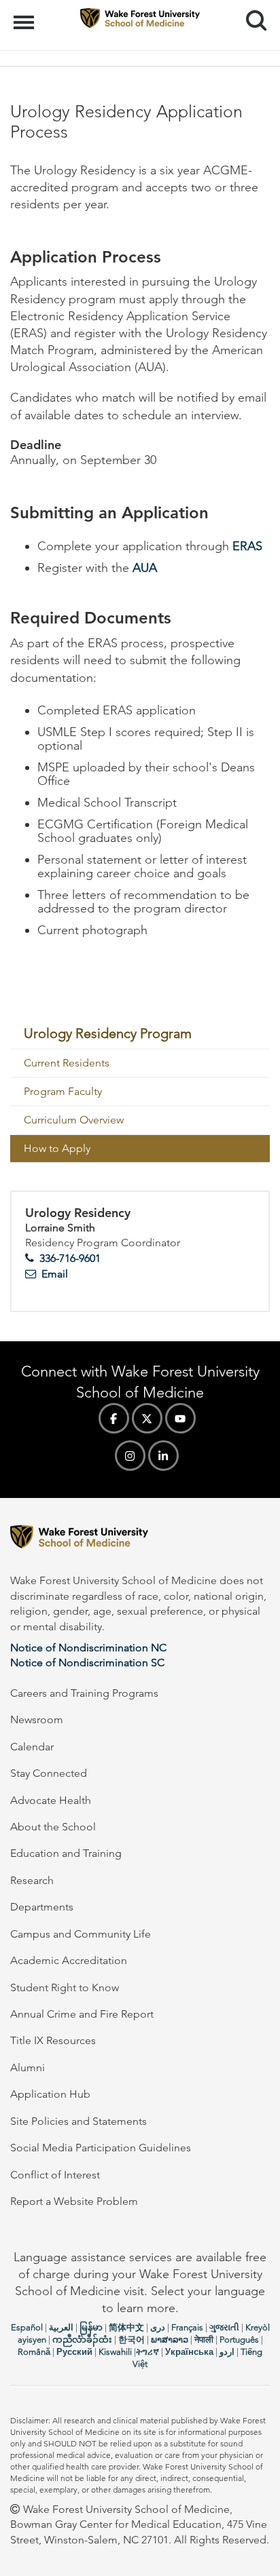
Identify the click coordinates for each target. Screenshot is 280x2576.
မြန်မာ (91, 2327)
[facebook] (114, 1418)
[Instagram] (130, 1456)
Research (32, 1880)
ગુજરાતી (224, 2327)
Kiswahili (115, 2352)
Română (34, 2352)
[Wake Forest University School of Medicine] (140, 1539)
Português (239, 2340)
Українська (189, 2352)
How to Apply (57, 1148)
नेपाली (204, 2340)
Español (27, 2327)
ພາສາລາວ (170, 2340)
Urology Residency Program (108, 1033)
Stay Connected (49, 1773)
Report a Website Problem (74, 2201)
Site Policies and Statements (78, 2121)
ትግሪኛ (147, 2352)
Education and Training (66, 1853)
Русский (74, 2352)
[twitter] (147, 1418)
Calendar (32, 1747)
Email (55, 1274)
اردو (227, 2352)
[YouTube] (180, 1418)
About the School (53, 1827)
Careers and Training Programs (84, 1693)
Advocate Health (51, 1800)
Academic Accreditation (69, 1960)
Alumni (28, 2068)
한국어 (132, 2340)
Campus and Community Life (81, 1934)
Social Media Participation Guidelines (101, 2148)
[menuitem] (140, 1034)
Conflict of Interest (55, 2175)
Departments (42, 1907)
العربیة (61, 2327)
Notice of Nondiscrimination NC (88, 1648)
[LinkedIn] (163, 1456)
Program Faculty (63, 1091)
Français (187, 2327)
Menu (25, 15)
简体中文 (126, 2327)
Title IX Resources (53, 2040)
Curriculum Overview (74, 1120)
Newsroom (37, 1719)
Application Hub (50, 2094)
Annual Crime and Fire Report (82, 2014)
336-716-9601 (70, 1258)
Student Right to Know (65, 1987)
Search (251, 8)
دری (158, 2327)
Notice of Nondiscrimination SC (87, 1662)
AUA (145, 568)
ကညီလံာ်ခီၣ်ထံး (82, 2340)
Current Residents (67, 1063)
